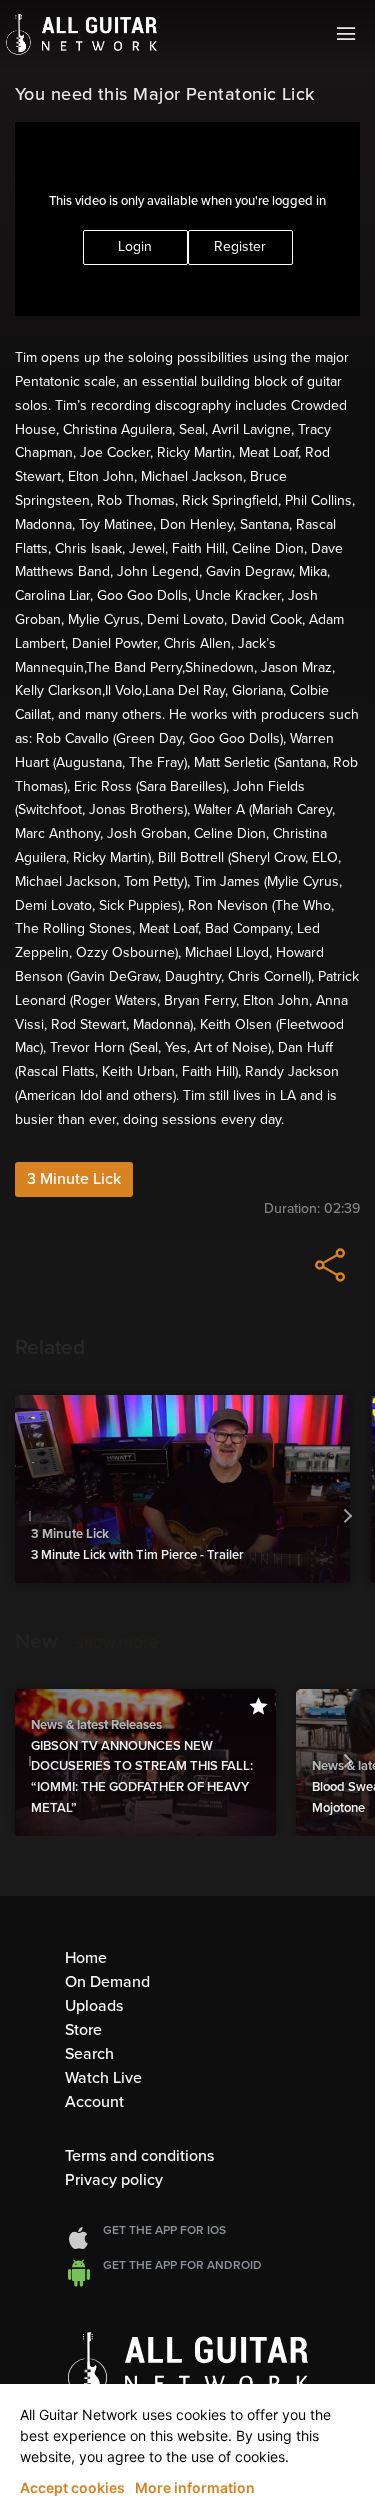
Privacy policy (114, 2180)
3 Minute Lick (74, 1179)
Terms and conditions (139, 2156)
